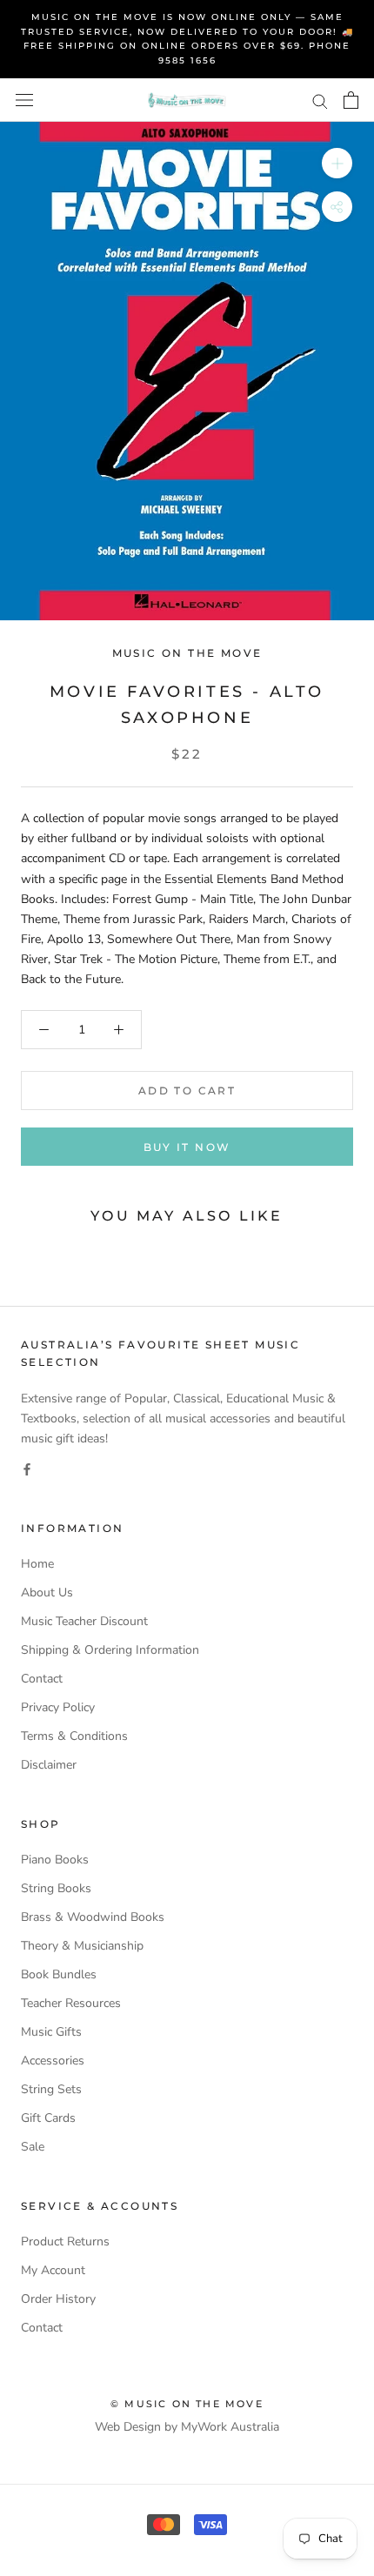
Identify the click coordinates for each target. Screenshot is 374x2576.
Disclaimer (49, 1765)
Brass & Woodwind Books (93, 1917)
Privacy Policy (58, 1707)
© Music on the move (187, 2404)
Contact (42, 1679)
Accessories (53, 2061)
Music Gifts (51, 2032)
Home (37, 1564)
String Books (56, 1888)
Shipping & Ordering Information (110, 1650)
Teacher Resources (71, 2003)
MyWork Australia (230, 2427)
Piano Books (55, 1860)
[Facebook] (27, 1468)
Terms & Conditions (74, 1736)
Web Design (128, 2427)
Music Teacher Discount (84, 1621)
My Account (53, 2270)
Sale (33, 2147)
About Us (47, 1592)
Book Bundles (59, 1974)
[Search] (320, 100)
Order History (58, 2299)
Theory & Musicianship (82, 1946)
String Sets (51, 2089)
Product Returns (65, 2241)
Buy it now (187, 1147)
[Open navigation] (24, 100)
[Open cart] (351, 100)
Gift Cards (48, 2118)
